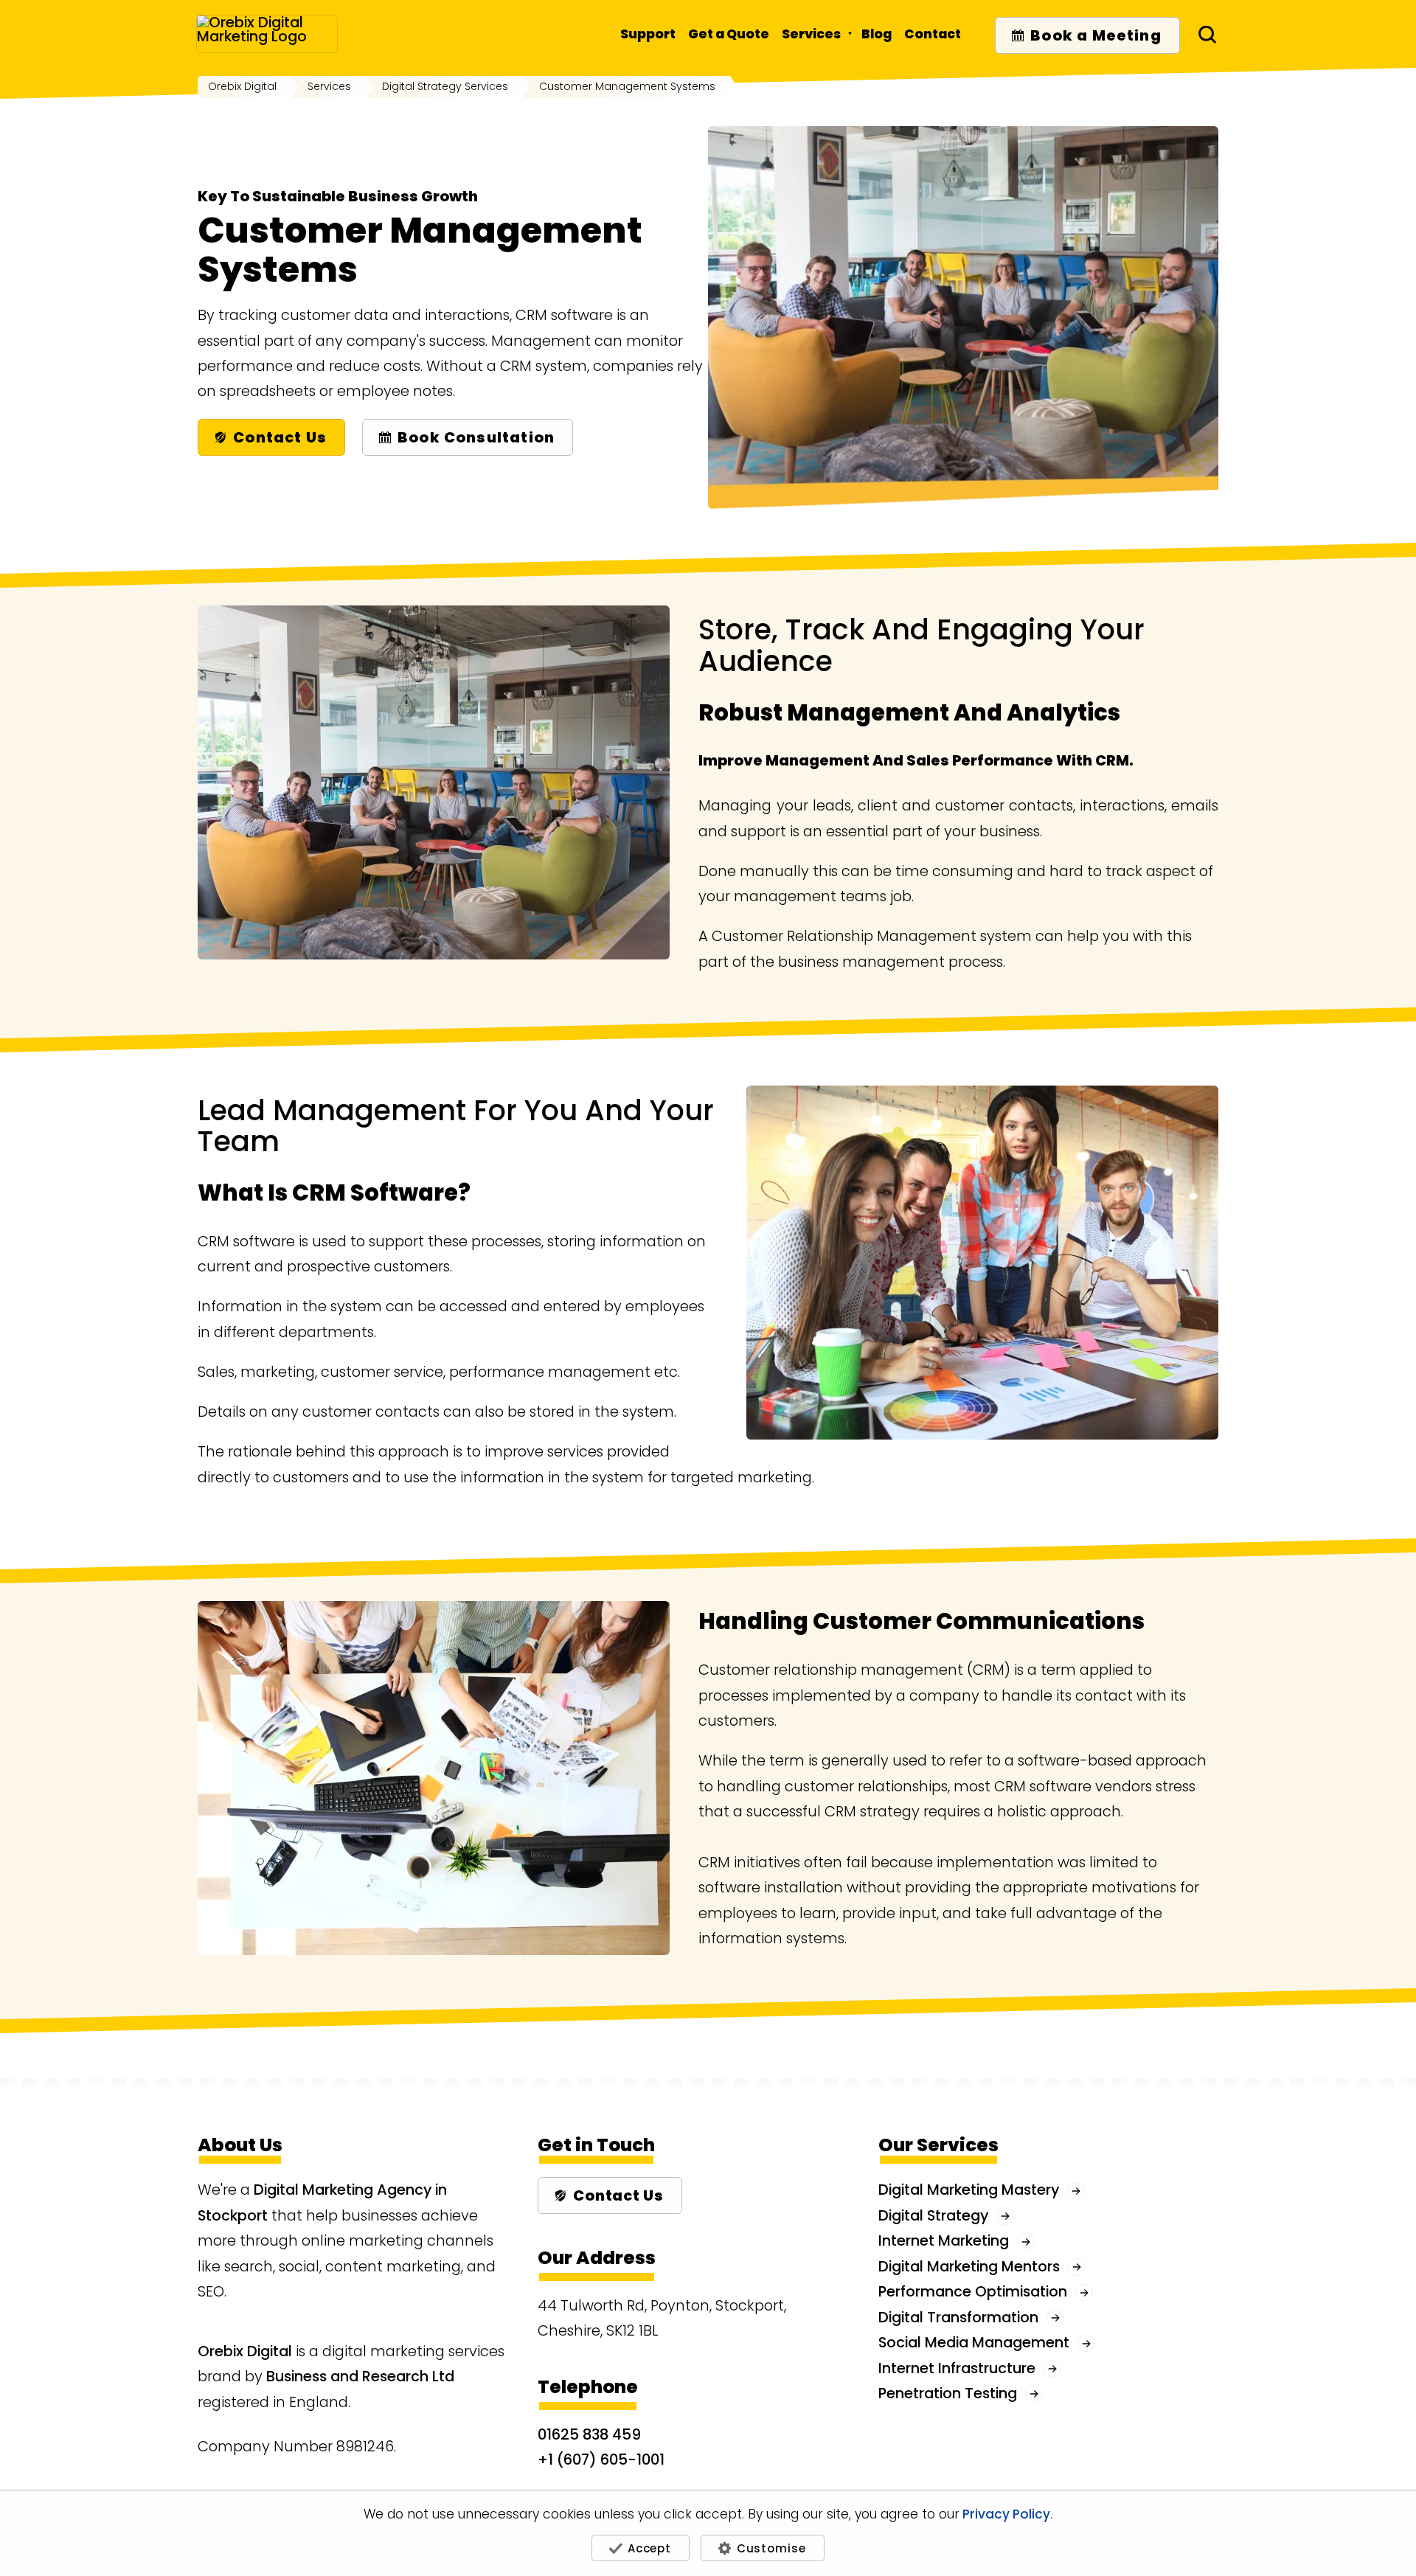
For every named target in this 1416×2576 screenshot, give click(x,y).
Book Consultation (476, 437)
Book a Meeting (1096, 35)
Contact (933, 34)
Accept (649, 2548)
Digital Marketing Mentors (969, 2266)
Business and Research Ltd (360, 2376)
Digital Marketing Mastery (969, 2190)
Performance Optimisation (973, 2291)
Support (648, 34)
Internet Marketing (944, 2240)
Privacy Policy (1006, 2515)
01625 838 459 (589, 2434)
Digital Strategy (933, 2215)
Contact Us (280, 437)
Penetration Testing (948, 2393)
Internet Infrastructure (957, 2368)
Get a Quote (729, 34)
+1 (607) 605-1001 (601, 2459)
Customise (771, 2548)
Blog (877, 34)
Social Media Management (974, 2342)
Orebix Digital (245, 2351)
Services (811, 34)
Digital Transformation (958, 2317)
